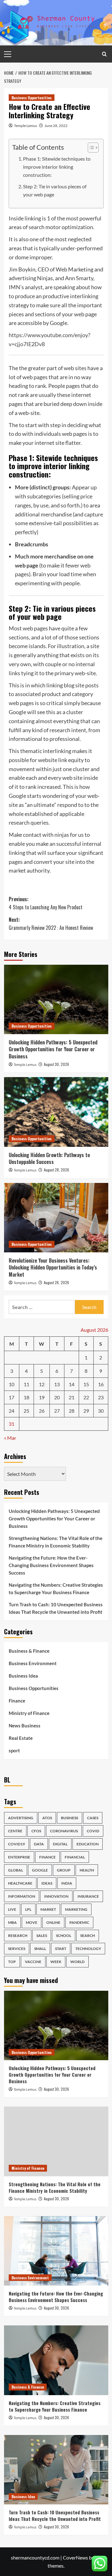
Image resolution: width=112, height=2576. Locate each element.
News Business (25, 1726)
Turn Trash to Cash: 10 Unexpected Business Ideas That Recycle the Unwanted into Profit (56, 1608)
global (16, 1870)
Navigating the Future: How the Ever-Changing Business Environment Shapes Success (51, 1565)
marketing (76, 1909)
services (17, 1949)
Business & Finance (29, 1651)
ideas (47, 1883)
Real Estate (21, 1738)
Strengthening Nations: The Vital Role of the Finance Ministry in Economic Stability (56, 1542)
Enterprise (19, 1857)
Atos (47, 1818)
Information (22, 1896)
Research (18, 1936)
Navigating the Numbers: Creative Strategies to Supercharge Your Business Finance (56, 1589)
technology (88, 1949)
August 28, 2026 (56, 1170)
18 (26, 1397)
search (88, 1936)
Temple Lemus (26, 126)
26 (42, 1411)
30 (101, 1411)
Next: (51, 924)
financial (75, 1857)
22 (86, 1397)
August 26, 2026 (56, 1282)
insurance (88, 1896)
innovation (56, 1896)
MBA (12, 1922)
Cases (93, 1818)
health (87, 1870)
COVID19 (16, 1844)
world (77, 1962)
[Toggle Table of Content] (90, 148)
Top (12, 1962)
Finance (17, 1701)
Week (56, 1962)
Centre (15, 1831)
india (67, 1883)
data (39, 1844)
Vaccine (33, 1962)
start (61, 1949)
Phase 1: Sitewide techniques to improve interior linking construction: (57, 167)
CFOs (36, 1831)
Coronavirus (64, 1831)
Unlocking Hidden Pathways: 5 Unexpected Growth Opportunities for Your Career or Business (53, 1049)
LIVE (12, 1909)
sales (42, 1936)
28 (72, 1411)
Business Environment (33, 1663)
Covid (93, 1831)
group (64, 1870)
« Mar (10, 1438)
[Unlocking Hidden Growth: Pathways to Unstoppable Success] (56, 1112)
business (70, 1818)
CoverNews (75, 2557)
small (40, 1949)
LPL (28, 1909)
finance (47, 1857)
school (64, 1936)
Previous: (46, 903)
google (40, 1870)
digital (60, 1844)
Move (32, 1922)
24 (12, 1411)
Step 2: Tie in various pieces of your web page (55, 190)
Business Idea (23, 1676)
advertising (21, 1818)
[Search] (104, 54)
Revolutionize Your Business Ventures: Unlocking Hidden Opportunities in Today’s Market (53, 1267)
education (88, 1844)
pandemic (79, 1922)
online (53, 1922)
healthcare (20, 1883)
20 (57, 1397)
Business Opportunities (32, 98)
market (48, 1909)
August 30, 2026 (56, 1064)
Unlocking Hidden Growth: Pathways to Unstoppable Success (49, 1158)
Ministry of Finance (29, 1713)
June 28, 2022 (56, 126)
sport (14, 1750)
